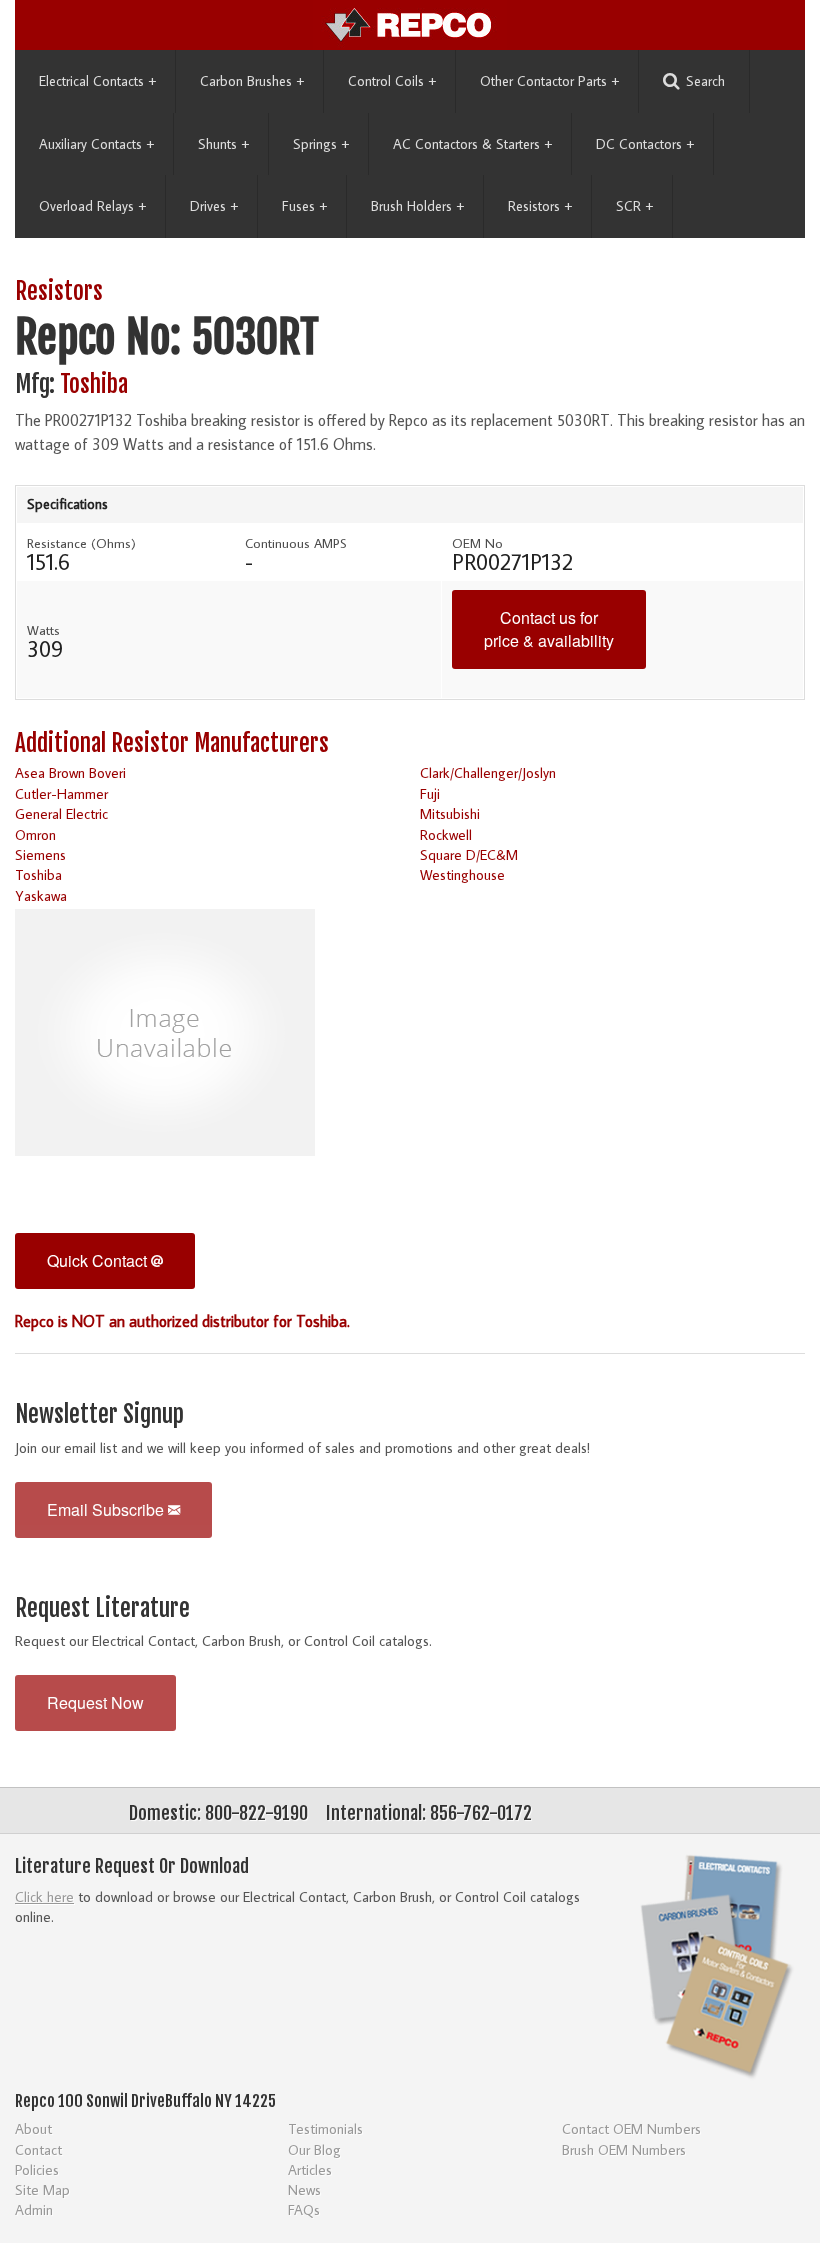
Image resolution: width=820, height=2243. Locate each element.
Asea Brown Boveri (70, 772)
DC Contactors (645, 144)
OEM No (477, 543)
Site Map (42, 2189)
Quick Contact (99, 1260)
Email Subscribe (107, 1509)
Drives (214, 206)
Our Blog (314, 2149)
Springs (321, 144)
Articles (310, 2169)
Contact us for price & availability (549, 629)
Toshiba (94, 384)
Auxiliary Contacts (96, 144)
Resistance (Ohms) (81, 543)
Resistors (540, 206)
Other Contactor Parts (549, 81)
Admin (34, 2209)
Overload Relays (92, 206)
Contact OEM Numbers (631, 2128)
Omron (35, 834)
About (33, 2128)
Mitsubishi (450, 813)
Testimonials (325, 2128)
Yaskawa (41, 895)
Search (705, 81)
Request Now (95, 1702)
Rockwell (446, 834)
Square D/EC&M (469, 854)
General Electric (61, 813)
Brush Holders (417, 206)
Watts (43, 630)
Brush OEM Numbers (624, 2149)
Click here (44, 1896)
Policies (37, 2169)
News (304, 2189)
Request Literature (102, 1608)
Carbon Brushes (252, 81)
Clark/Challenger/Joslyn (488, 772)
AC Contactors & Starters (472, 144)
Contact (38, 2149)
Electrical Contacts (97, 81)
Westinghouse (462, 874)
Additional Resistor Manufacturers (172, 743)
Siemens (40, 854)
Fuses (304, 206)
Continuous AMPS (296, 543)
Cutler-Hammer (61, 793)
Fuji (430, 793)
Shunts (223, 144)
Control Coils (392, 81)
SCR (634, 206)
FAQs (304, 2209)
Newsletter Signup (99, 1414)
